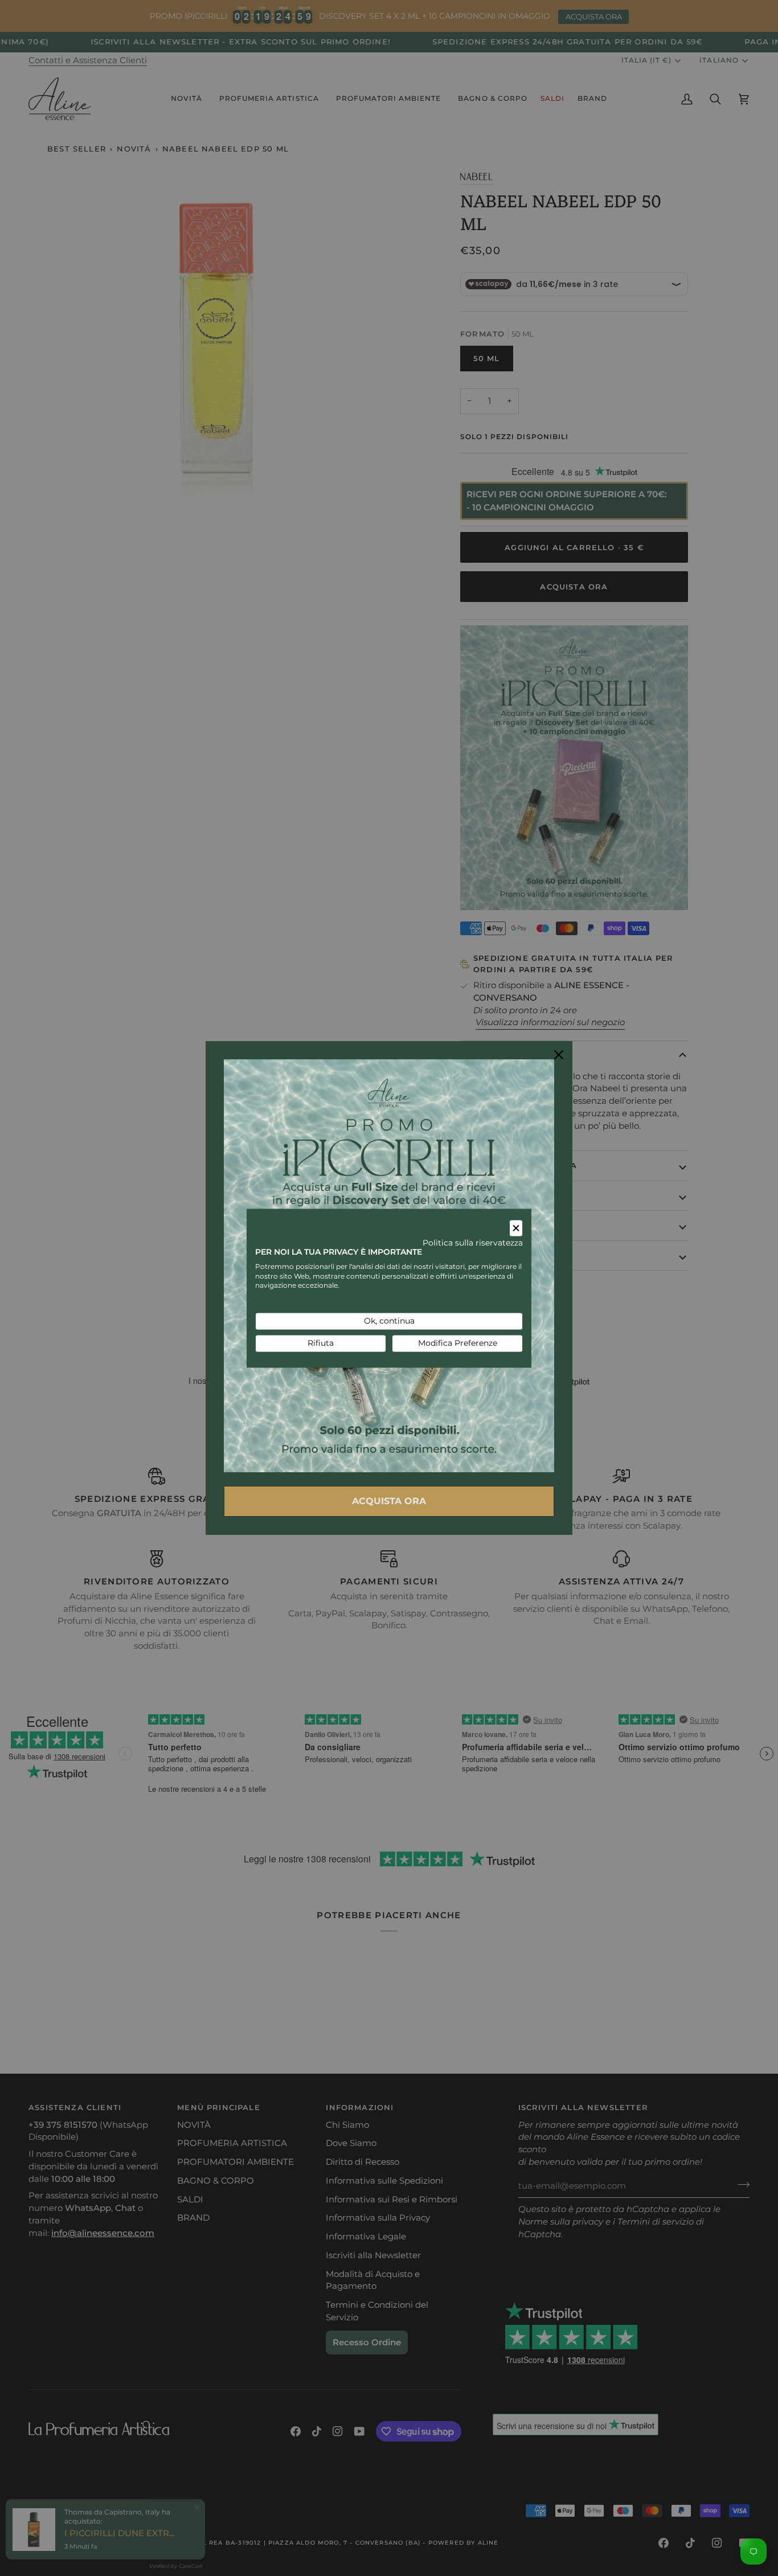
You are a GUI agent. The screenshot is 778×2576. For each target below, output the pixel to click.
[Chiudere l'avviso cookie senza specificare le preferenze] (516, 1228)
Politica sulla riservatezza (473, 1243)
